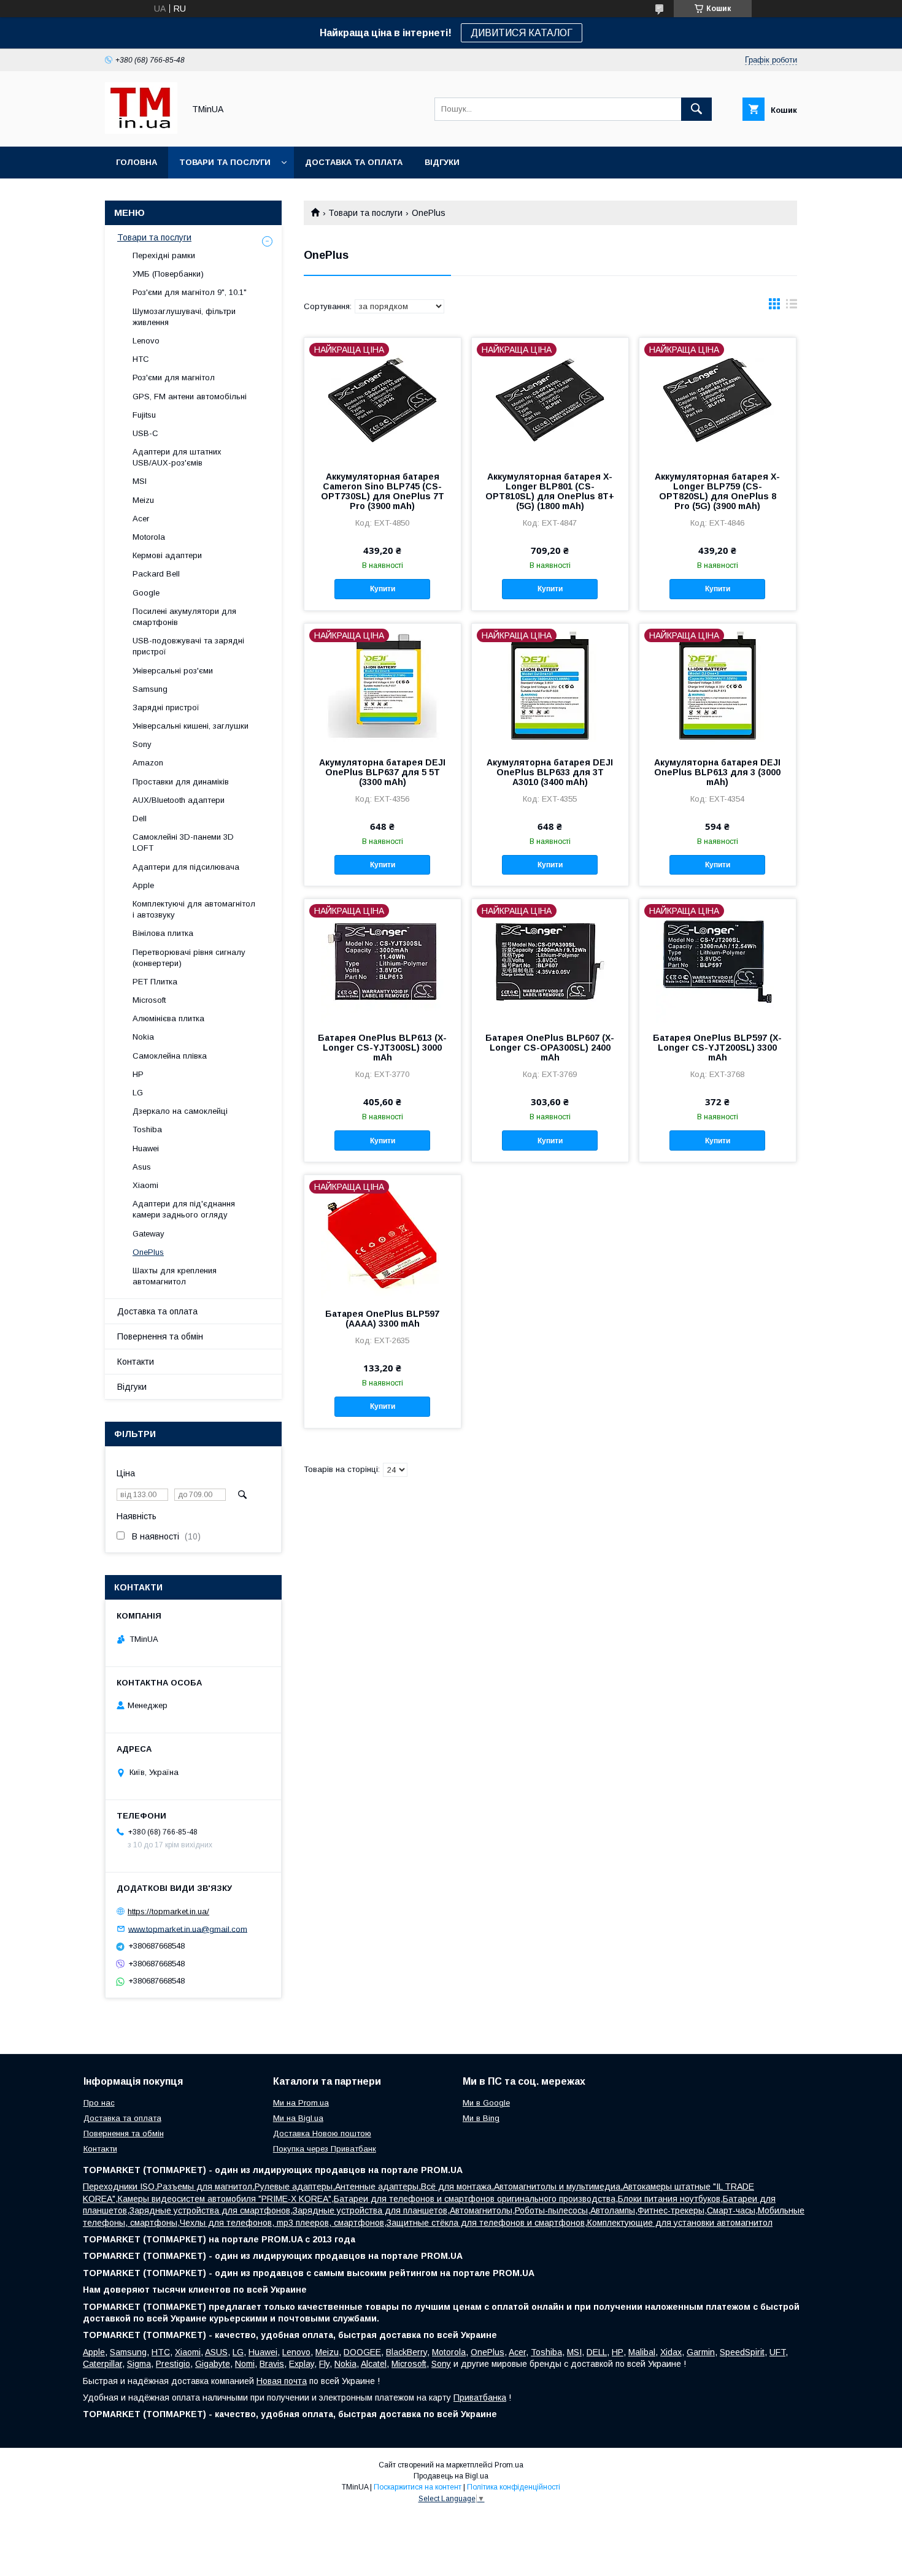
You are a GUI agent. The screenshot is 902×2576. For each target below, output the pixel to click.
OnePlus (148, 1252)
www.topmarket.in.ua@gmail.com (188, 1929)
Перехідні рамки (164, 255)
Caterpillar (102, 2364)
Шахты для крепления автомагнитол (175, 1276)
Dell (140, 818)
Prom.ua (509, 2465)
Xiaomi (145, 1185)
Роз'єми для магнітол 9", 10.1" (190, 292)
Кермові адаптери (167, 555)
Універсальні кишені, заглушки (191, 726)
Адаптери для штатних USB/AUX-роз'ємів (177, 457)
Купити (383, 589)
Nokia (143, 1037)
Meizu (143, 500)
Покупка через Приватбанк (325, 2149)
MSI (140, 481)
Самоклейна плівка (170, 1056)
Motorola (149, 537)
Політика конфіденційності (514, 2487)
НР (618, 2352)
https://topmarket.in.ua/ (168, 1911)
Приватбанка (480, 2398)
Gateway (148, 1234)
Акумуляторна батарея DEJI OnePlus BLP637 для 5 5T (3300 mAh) (382, 772)
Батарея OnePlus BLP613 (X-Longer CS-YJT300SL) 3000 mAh (382, 1048)
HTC (141, 359)
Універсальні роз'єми (173, 671)
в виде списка (792, 307)
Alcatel (374, 2364)
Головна (137, 162)
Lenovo (146, 341)
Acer (141, 519)
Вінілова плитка (163, 933)
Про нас (99, 2103)
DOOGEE (362, 2352)
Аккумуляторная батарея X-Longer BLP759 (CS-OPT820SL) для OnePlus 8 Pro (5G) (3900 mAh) (717, 491)
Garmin (701, 2352)
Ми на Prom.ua (301, 2103)
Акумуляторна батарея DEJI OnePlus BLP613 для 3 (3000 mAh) (717, 772)
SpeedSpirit (742, 2352)
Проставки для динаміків (181, 782)
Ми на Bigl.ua (298, 2118)
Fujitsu (144, 415)
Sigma (139, 2364)
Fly (324, 2364)
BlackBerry (407, 2352)
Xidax (671, 2352)
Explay (302, 2364)
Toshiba (147, 1129)
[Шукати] (696, 109)
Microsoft (149, 1000)
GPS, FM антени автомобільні (190, 397)
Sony (142, 744)
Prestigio (173, 2364)
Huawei (146, 1148)
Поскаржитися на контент (418, 2487)
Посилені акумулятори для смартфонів (184, 617)
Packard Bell (156, 574)
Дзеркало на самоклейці (180, 1111)
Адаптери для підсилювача (186, 867)
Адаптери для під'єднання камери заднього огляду (184, 1209)
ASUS (216, 2352)
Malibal (642, 2352)
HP (138, 1074)
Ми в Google (486, 2103)
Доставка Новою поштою (322, 2133)
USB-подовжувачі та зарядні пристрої (188, 646)
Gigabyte (213, 2364)
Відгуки (442, 162)
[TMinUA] (141, 131)
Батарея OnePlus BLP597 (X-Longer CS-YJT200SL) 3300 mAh (717, 1048)
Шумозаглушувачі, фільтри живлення (184, 317)
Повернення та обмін (160, 1336)
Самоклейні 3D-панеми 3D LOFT (183, 842)
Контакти (136, 1362)
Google (146, 593)
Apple (143, 885)
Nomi (245, 2364)
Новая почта (282, 2381)
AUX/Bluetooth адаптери (179, 800)
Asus (142, 1167)
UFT (777, 2352)
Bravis (272, 2364)
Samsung (150, 689)
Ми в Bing (481, 2118)
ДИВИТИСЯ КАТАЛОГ (522, 33)
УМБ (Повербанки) (168, 274)
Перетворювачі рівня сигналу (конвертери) (189, 958)
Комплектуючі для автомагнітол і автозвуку (194, 909)
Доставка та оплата (354, 162)
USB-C (145, 433)
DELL (597, 2352)
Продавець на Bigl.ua (451, 2476)
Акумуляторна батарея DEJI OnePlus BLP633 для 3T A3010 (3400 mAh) (550, 772)
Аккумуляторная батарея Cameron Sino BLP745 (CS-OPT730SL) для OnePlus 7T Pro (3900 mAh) (383, 491)
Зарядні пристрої (166, 707)
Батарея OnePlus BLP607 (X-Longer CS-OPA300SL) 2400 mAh (550, 1048)
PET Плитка (155, 982)
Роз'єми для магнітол (174, 378)
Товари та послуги (225, 162)
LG (138, 1093)
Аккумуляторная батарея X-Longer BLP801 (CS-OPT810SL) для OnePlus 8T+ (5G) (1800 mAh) (550, 491)
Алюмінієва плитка (168, 1018)
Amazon (148, 763)
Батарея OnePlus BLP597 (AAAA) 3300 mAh (382, 1319)
